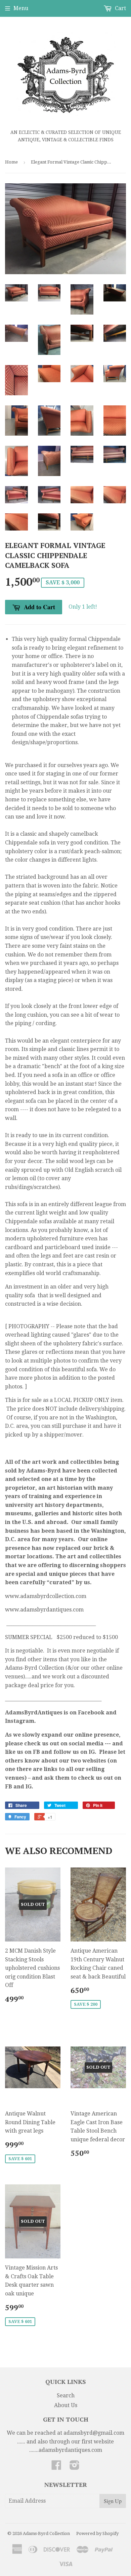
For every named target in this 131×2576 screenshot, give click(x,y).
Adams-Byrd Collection (46, 2533)
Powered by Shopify (97, 2533)
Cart (120, 8)
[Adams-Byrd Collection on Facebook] (56, 2467)
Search (66, 2396)
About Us (66, 2405)
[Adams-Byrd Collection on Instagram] (75, 2467)
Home (11, 162)
